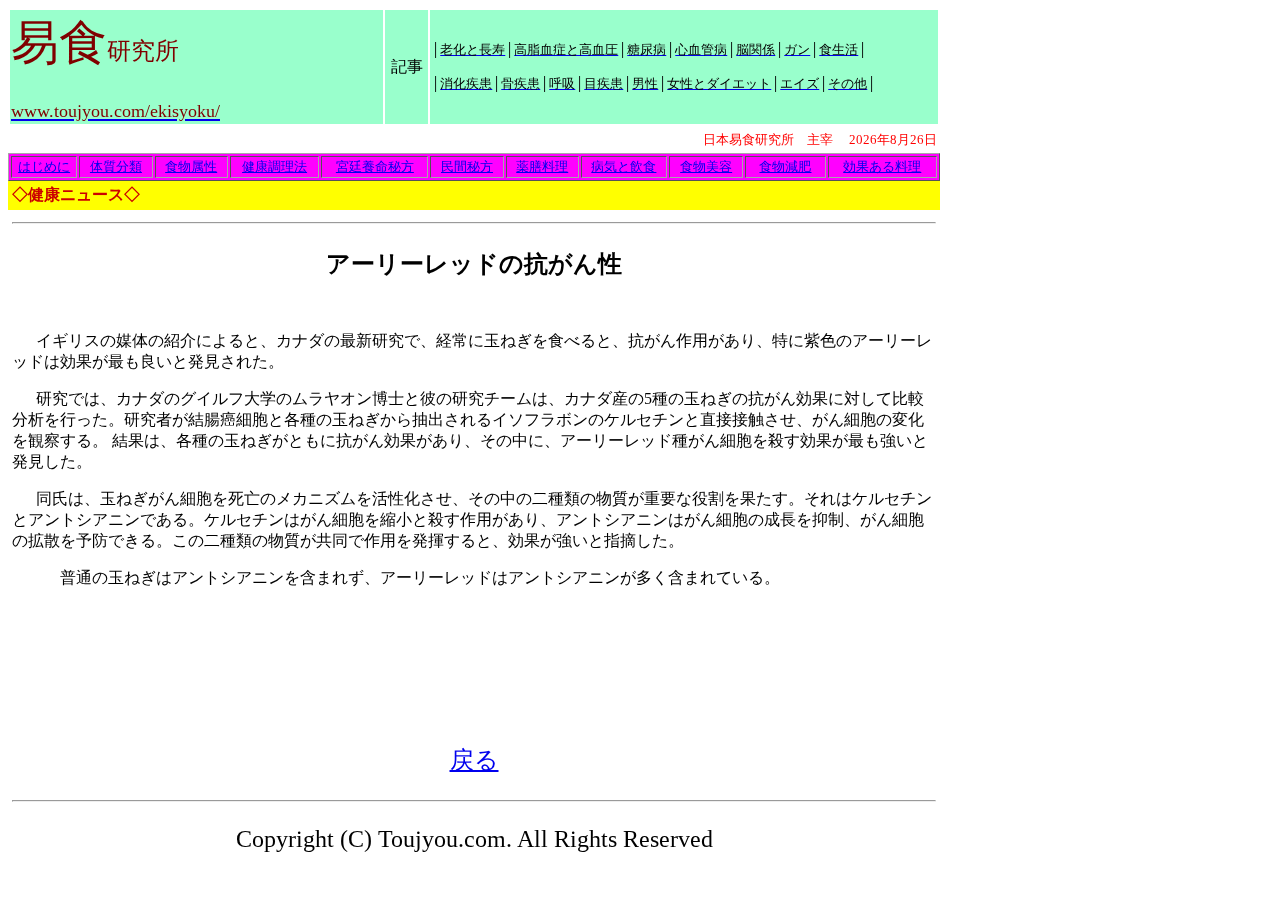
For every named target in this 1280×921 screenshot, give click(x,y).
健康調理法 (274, 166)
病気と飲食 (623, 166)
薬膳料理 (542, 166)
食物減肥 (785, 166)
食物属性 (191, 166)
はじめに (44, 166)
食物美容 (706, 166)
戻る (474, 760)
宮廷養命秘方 (375, 166)
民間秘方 (467, 166)
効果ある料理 (882, 166)
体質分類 (116, 166)
